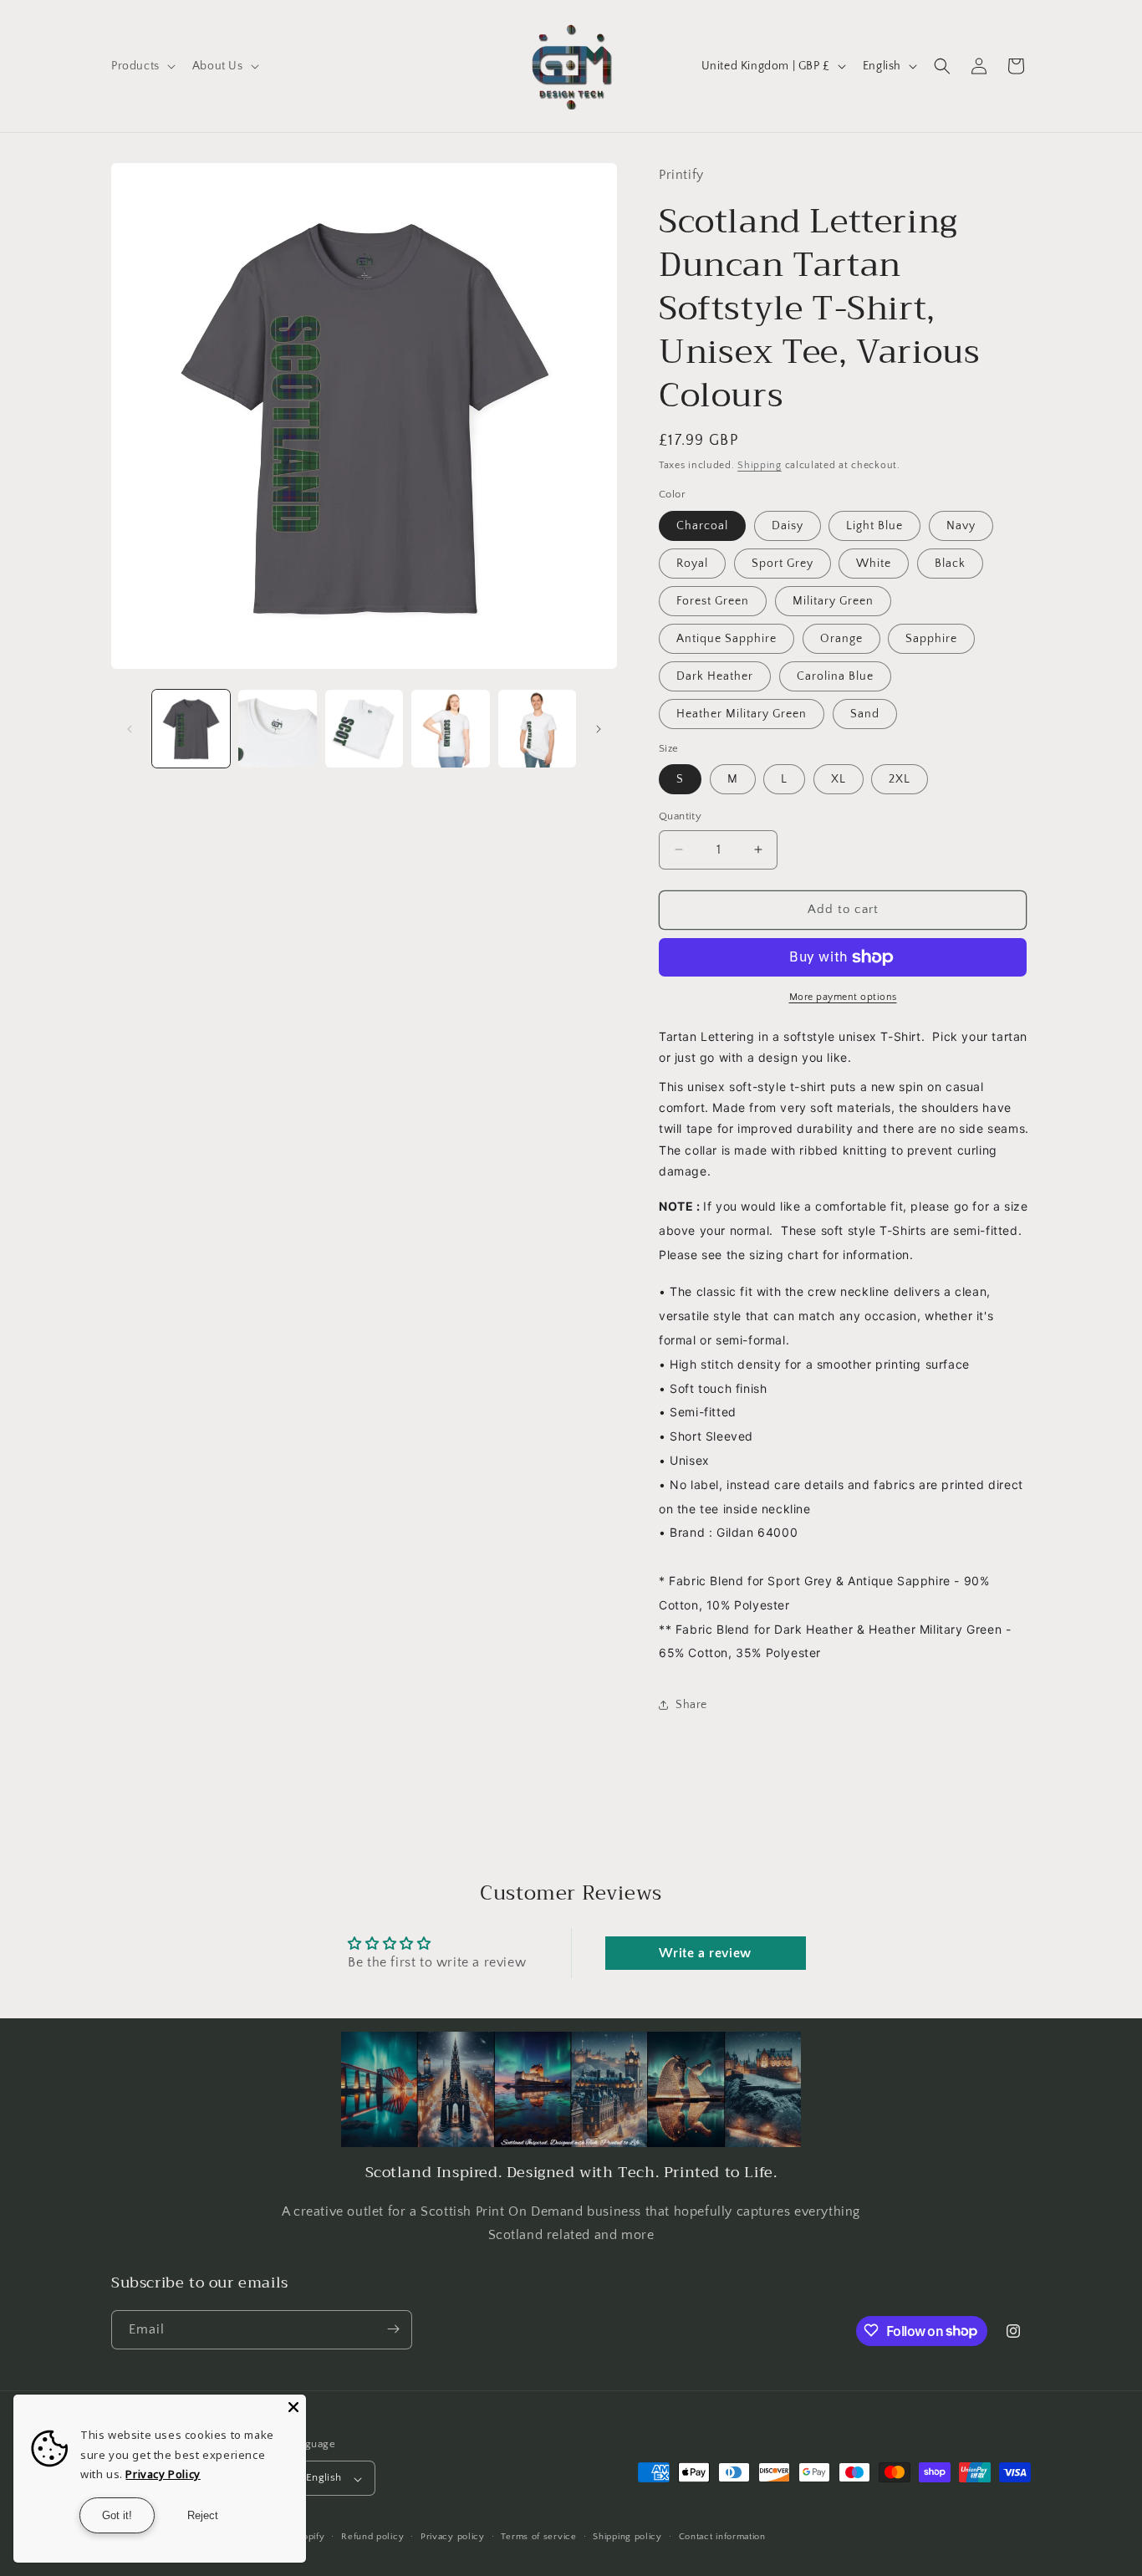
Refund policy (372, 2537)
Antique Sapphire (726, 639)
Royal (692, 564)
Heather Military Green (742, 714)
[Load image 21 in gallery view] (537, 729)
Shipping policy (627, 2537)
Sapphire (931, 639)
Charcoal (702, 526)
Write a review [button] (705, 1953)
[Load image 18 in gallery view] (277, 729)
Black (950, 564)
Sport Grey (783, 564)
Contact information (722, 2537)
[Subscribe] (393, 2329)
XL (839, 779)
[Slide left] (130, 729)
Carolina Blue (835, 676)
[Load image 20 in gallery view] (450, 729)
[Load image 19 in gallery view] (364, 729)
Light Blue (874, 526)
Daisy (788, 526)
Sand (865, 714)
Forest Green (713, 601)
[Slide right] (599, 729)
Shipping (760, 465)
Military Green (833, 601)
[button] (142, 66)
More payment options (843, 997)
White (874, 564)
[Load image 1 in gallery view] (191, 729)
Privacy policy (453, 2537)
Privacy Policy (163, 2474)
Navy (961, 526)
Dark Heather (715, 676)
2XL (900, 779)
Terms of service (538, 2537)
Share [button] (691, 1705)
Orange (841, 639)
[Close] (293, 2407)
